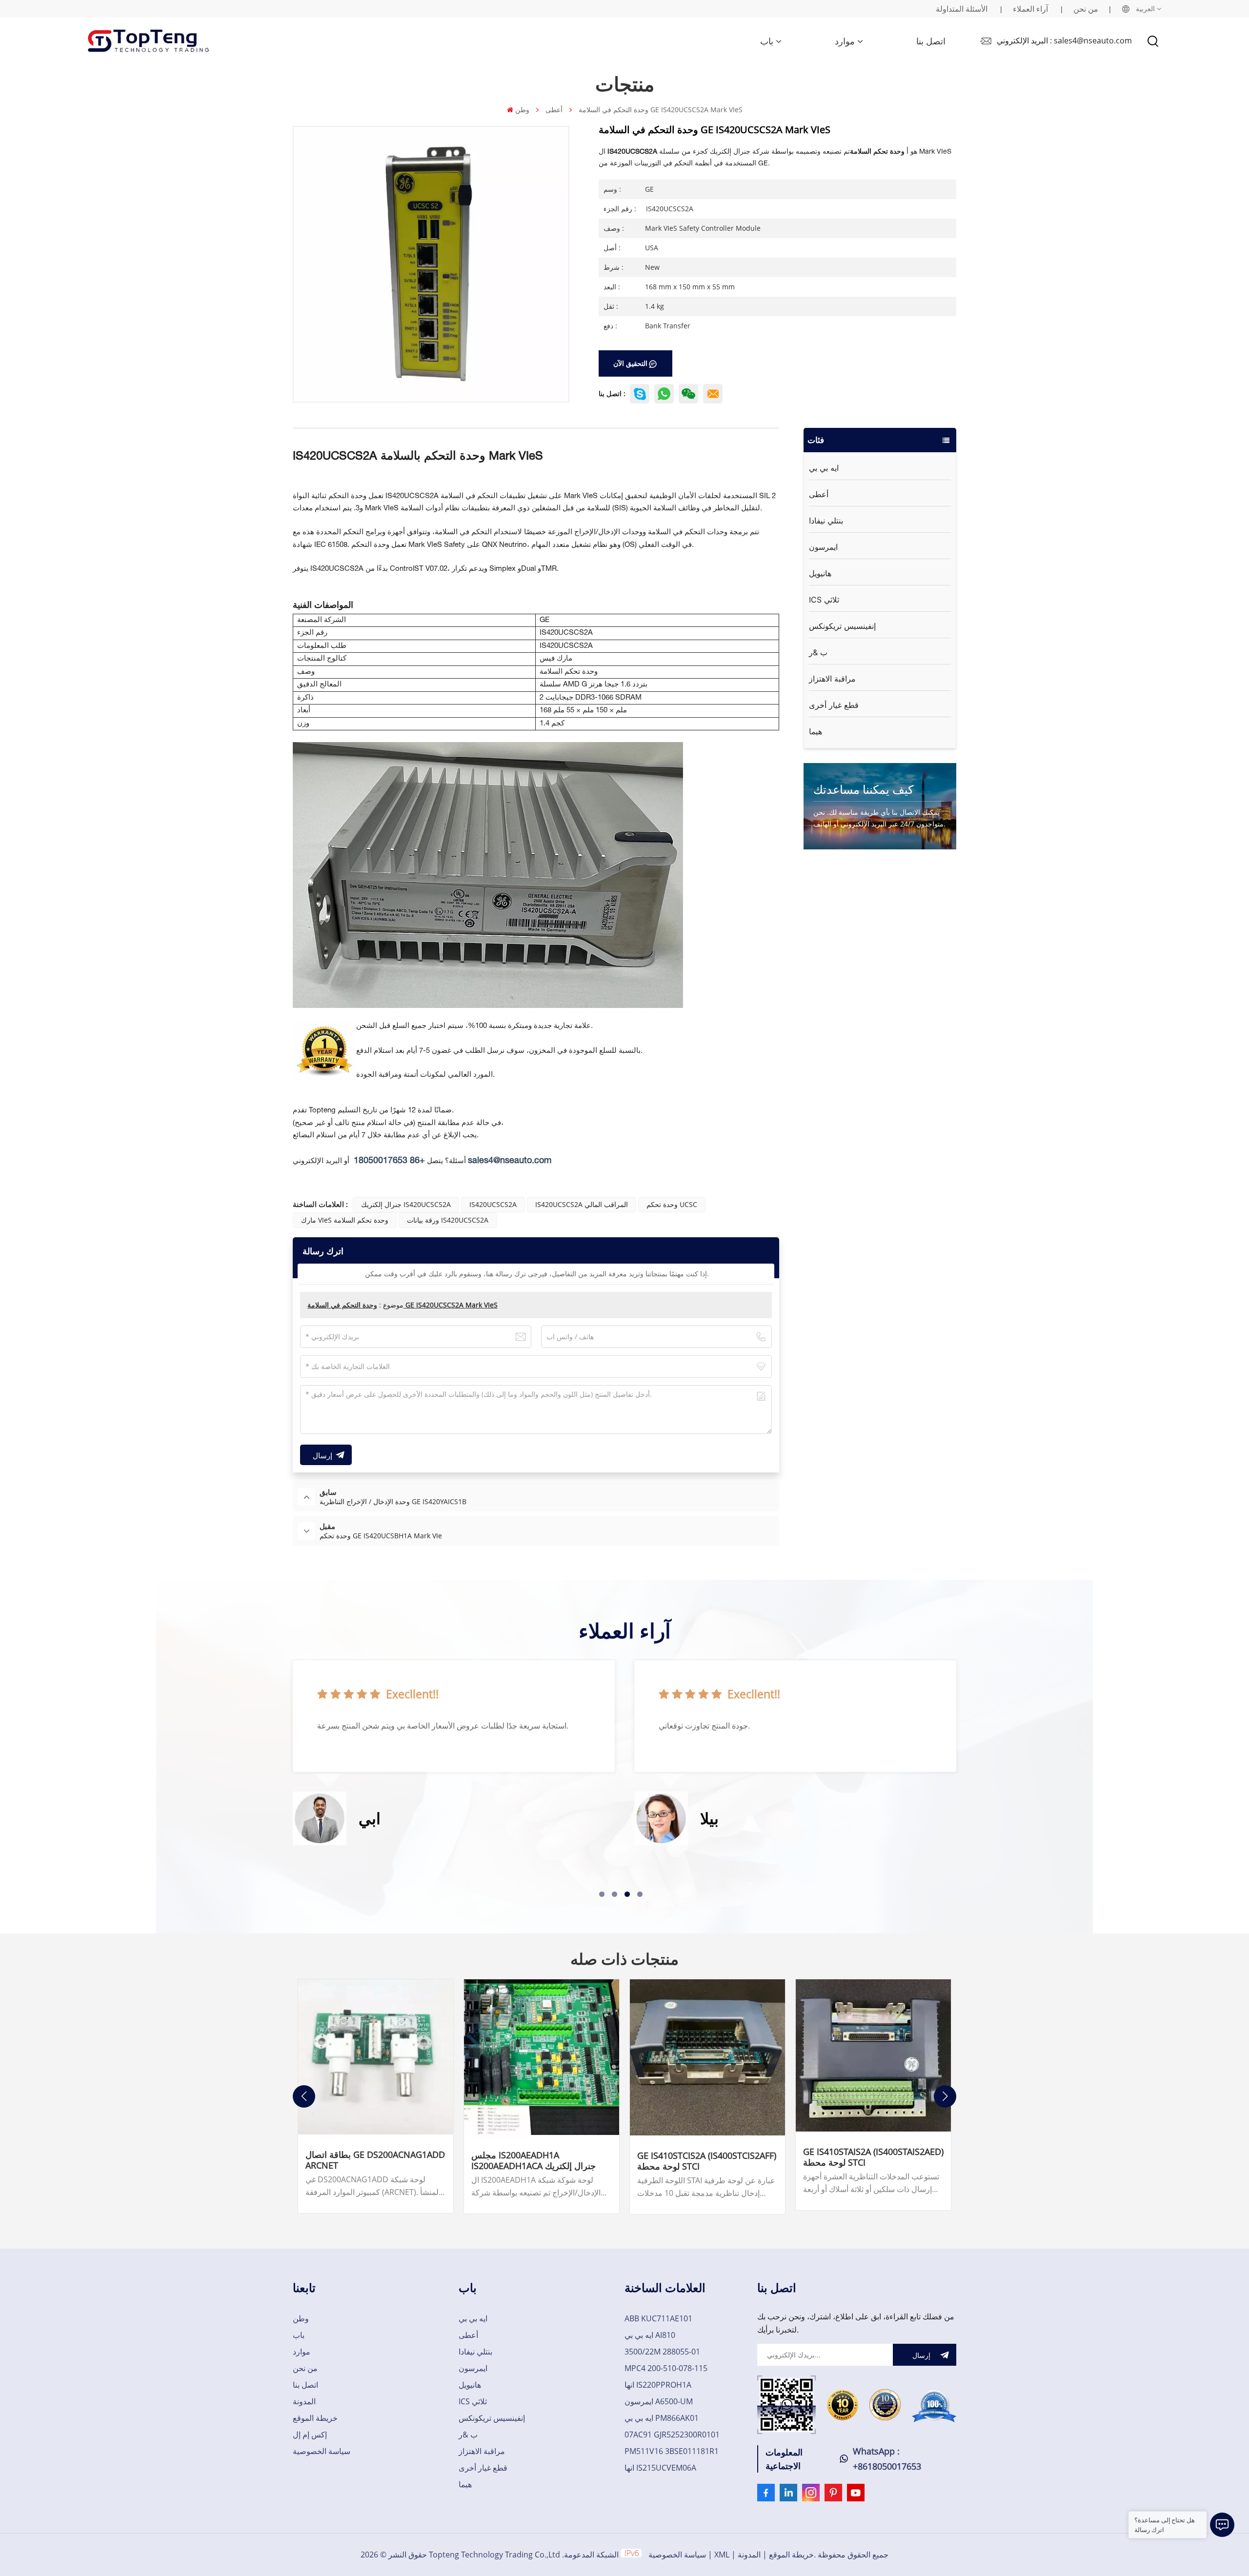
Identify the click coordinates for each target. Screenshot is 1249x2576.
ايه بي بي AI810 (650, 2335)
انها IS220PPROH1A (658, 2385)
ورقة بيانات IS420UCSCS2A (448, 1220)
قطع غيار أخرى (834, 705)
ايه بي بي (824, 468)
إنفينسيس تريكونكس (842, 626)
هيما (816, 731)
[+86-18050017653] (688, 394)
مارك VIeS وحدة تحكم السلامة (345, 1220)
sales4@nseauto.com (510, 1161)
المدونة (304, 2401)
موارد (845, 41)
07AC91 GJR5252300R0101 (672, 2435)
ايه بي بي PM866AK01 (662, 2418)
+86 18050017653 (389, 1161)
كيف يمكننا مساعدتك (863, 789)
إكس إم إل (310, 2435)
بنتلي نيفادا (826, 521)
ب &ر (818, 652)
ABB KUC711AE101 (658, 2318)
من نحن (1086, 9)
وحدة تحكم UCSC (672, 1204)
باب (767, 41)
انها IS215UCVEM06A (660, 2468)
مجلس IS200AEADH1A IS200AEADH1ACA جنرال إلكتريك (534, 2160)
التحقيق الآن (630, 363)
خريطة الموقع (315, 2418)
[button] (602, 1894)
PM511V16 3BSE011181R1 (672, 2451)
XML (722, 2555)
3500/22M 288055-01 (662, 2352)
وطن (522, 110)
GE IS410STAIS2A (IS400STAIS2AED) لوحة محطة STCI (873, 2157)
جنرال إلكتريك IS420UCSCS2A (406, 1204)
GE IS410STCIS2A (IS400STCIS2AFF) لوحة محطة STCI (707, 2161)
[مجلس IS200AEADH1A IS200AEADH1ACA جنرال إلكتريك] (542, 2057)
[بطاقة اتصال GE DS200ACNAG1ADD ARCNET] (376, 2057)
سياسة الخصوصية (322, 2451)
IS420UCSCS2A (493, 1204)
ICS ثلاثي (824, 600)
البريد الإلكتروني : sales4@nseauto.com (1064, 40)
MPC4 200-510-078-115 (666, 2368)
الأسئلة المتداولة (962, 9)
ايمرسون (823, 547)
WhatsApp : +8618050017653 (887, 2459)
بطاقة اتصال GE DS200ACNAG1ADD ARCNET (375, 2160)
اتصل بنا (931, 41)
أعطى (554, 110)
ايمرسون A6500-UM (659, 2401)
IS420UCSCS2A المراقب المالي (582, 1204)
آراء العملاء (1030, 9)
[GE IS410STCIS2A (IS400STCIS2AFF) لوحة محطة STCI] (707, 2057)
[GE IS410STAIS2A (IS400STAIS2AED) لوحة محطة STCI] (873, 2056)
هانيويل (820, 573)
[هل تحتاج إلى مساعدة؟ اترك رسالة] (1222, 2525)
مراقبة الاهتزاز (832, 679)
